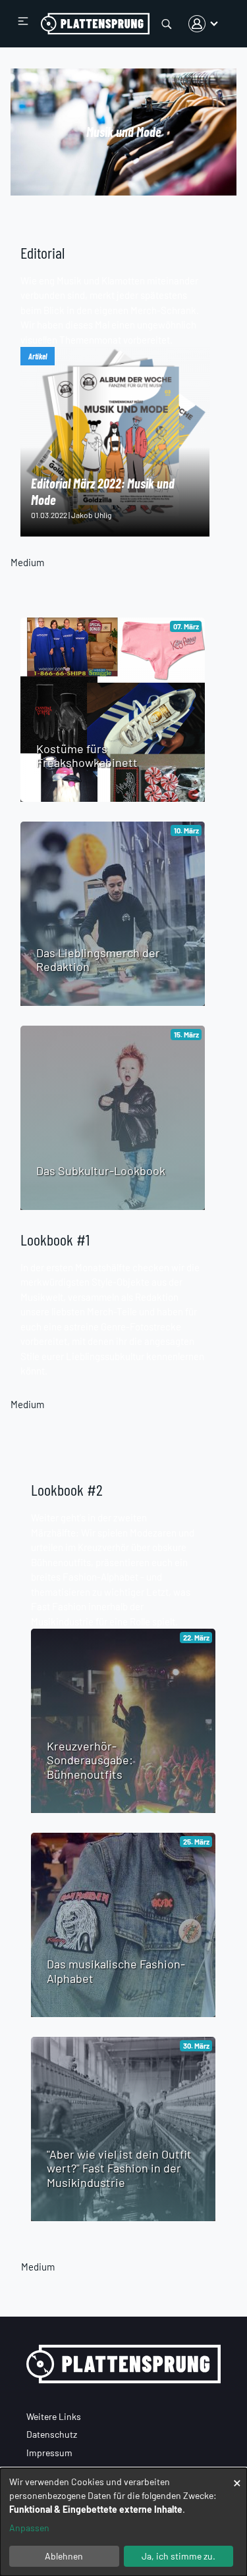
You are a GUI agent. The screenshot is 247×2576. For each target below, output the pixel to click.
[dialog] (123, 2522)
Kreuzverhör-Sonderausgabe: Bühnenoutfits (90, 1760)
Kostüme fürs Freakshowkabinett (87, 756)
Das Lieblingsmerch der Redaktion (98, 960)
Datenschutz (52, 2434)
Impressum (49, 2453)
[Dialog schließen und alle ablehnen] (237, 2476)
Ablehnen (64, 2556)
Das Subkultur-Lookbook (101, 1170)
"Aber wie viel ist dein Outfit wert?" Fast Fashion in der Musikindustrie (119, 2168)
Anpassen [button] (29, 2528)
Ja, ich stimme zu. (178, 2556)
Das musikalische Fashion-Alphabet (116, 1971)
